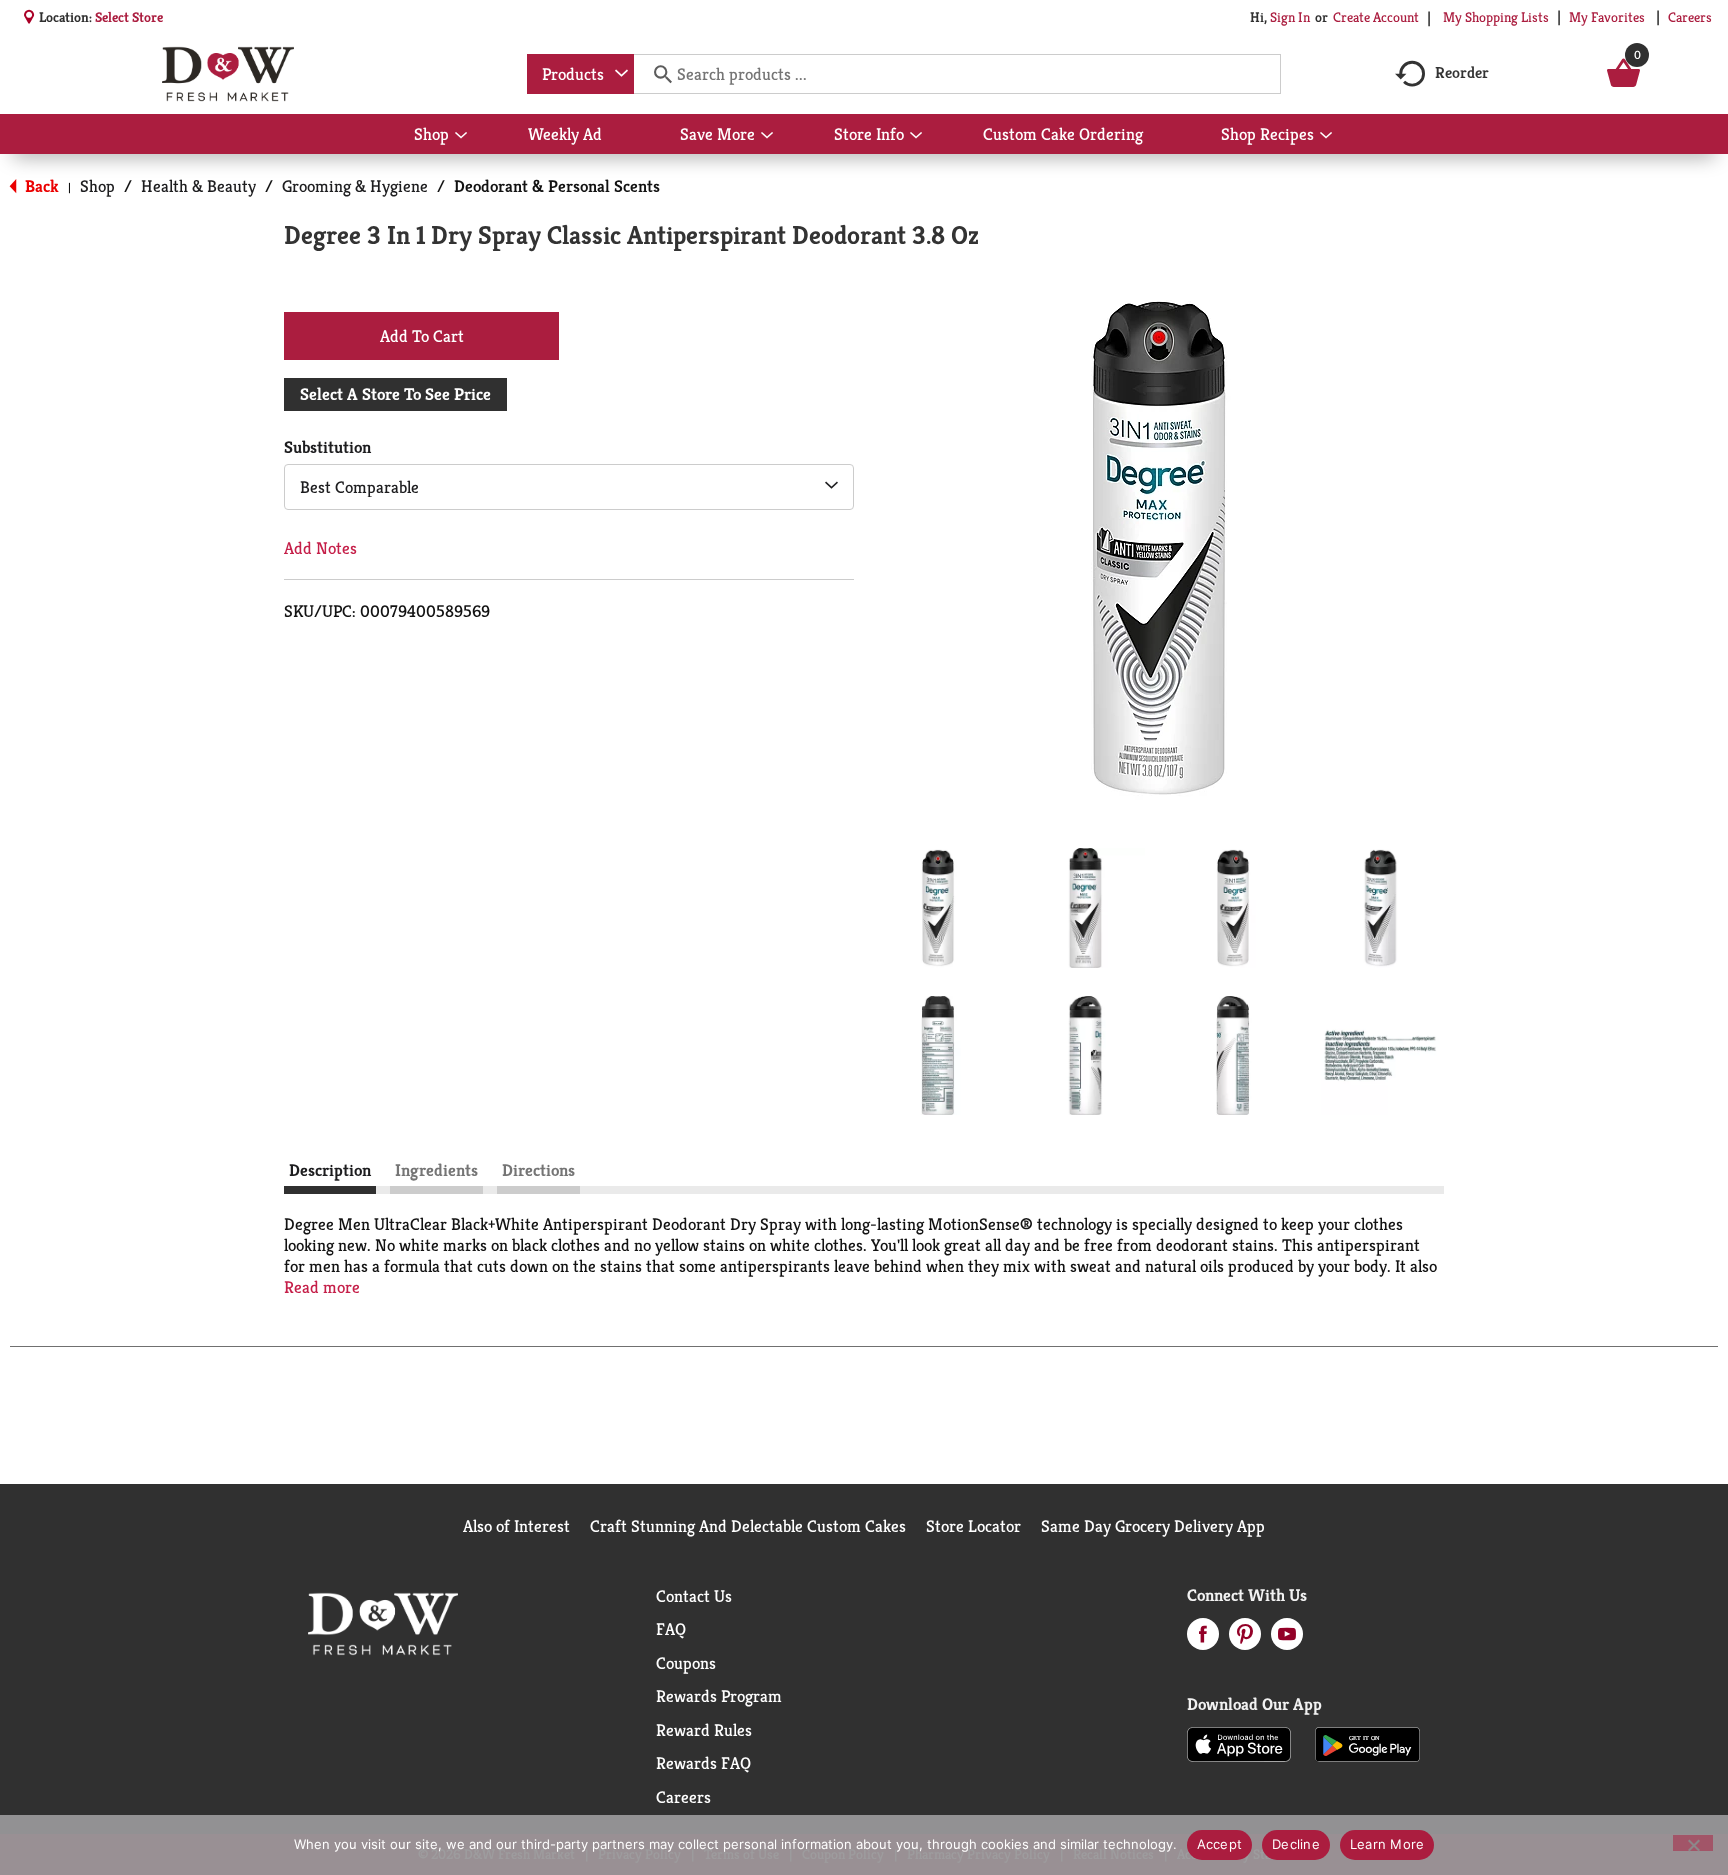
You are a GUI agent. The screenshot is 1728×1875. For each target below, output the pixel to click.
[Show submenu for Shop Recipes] (1326, 136)
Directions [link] (538, 1170)
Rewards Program (719, 1696)
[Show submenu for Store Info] (916, 136)
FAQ (671, 1629)
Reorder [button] (1462, 72)
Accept (1220, 1844)
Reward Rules (704, 1730)
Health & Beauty (198, 186)
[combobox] (580, 74)
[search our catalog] (656, 74)
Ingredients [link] (436, 1170)
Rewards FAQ (703, 1763)
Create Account (1376, 17)
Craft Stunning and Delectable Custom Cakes (748, 1526)
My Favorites (1607, 17)
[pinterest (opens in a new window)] (1245, 1640)
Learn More (1387, 1844)
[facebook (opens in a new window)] (1203, 1640)
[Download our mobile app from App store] (1239, 1743)
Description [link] (330, 1170)
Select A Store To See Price (395, 394)
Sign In (1290, 17)
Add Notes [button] (320, 548)
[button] (938, 908)
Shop (97, 186)
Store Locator (973, 1526)
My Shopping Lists (1496, 17)
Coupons (686, 1663)
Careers (1690, 17)
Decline (1296, 1844)
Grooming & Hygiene (355, 186)
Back (40, 186)
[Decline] (1693, 1843)
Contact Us (694, 1596)
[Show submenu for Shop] (461, 136)
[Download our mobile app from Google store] (1367, 1743)
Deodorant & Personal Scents (557, 186)
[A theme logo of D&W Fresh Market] (227, 74)
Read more (322, 1287)
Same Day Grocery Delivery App (1153, 1526)
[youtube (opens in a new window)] (1287, 1640)
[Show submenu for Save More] (767, 136)
